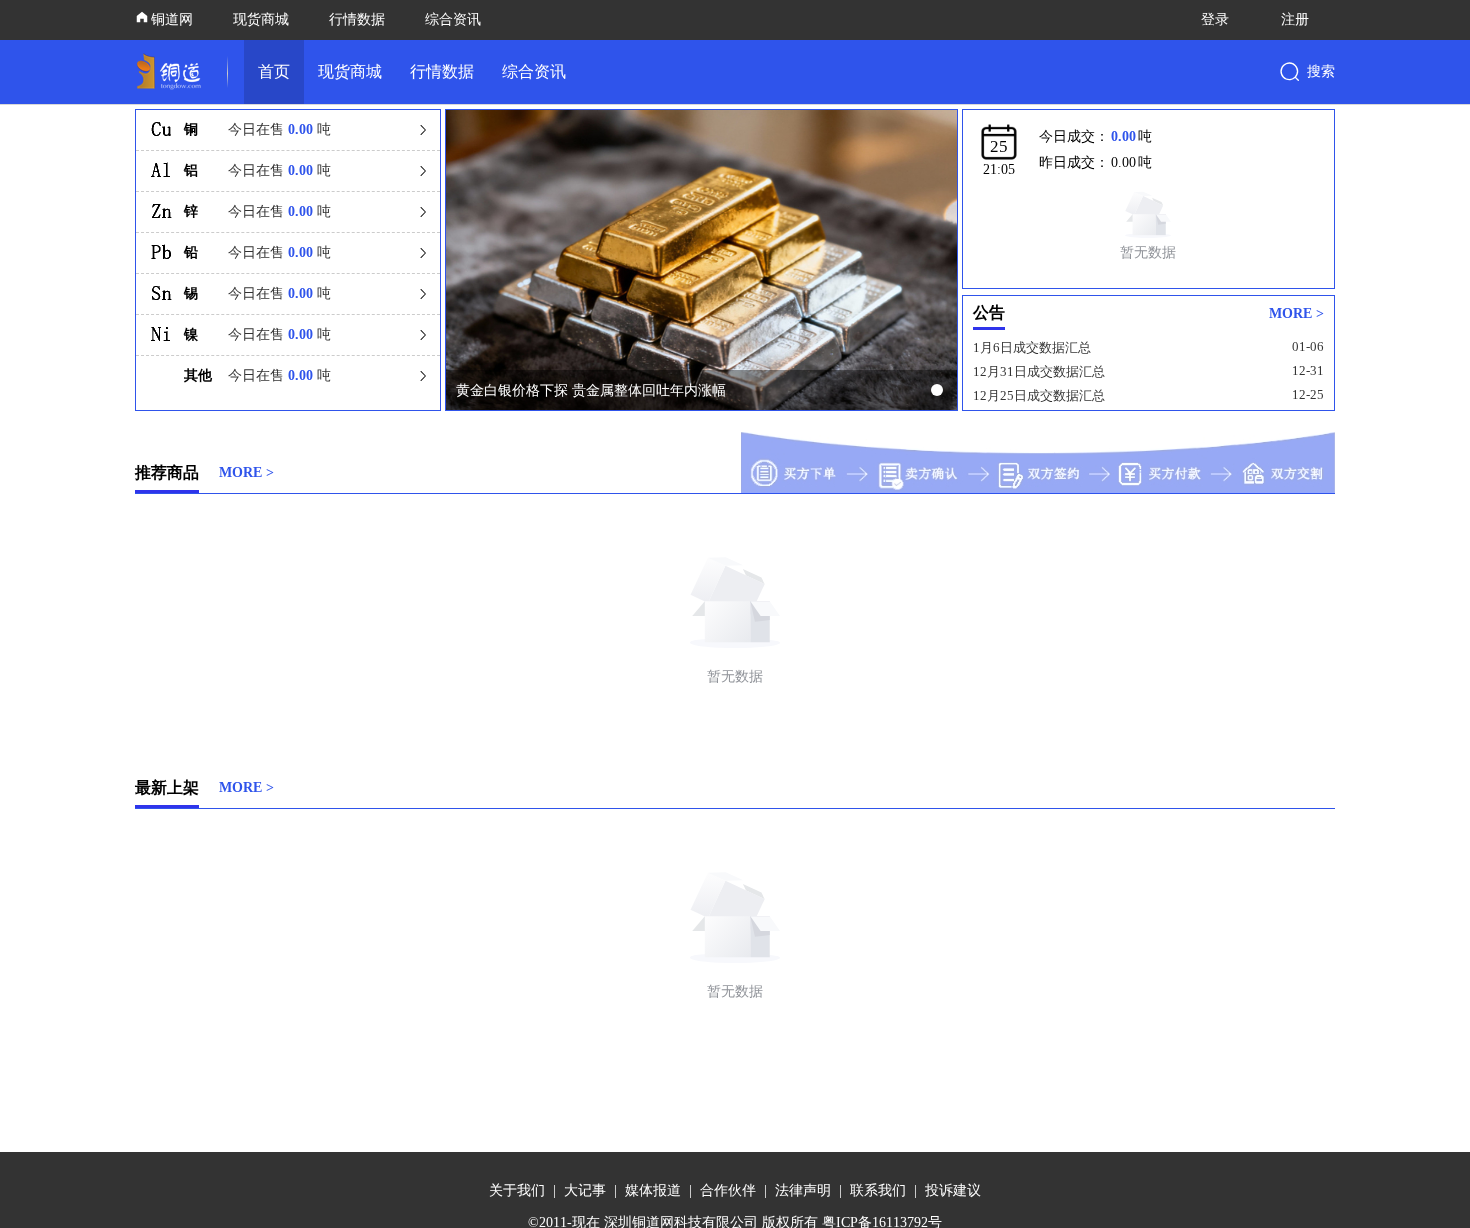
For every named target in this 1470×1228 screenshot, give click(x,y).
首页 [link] (274, 71)
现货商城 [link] (350, 71)
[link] (173, 72)
